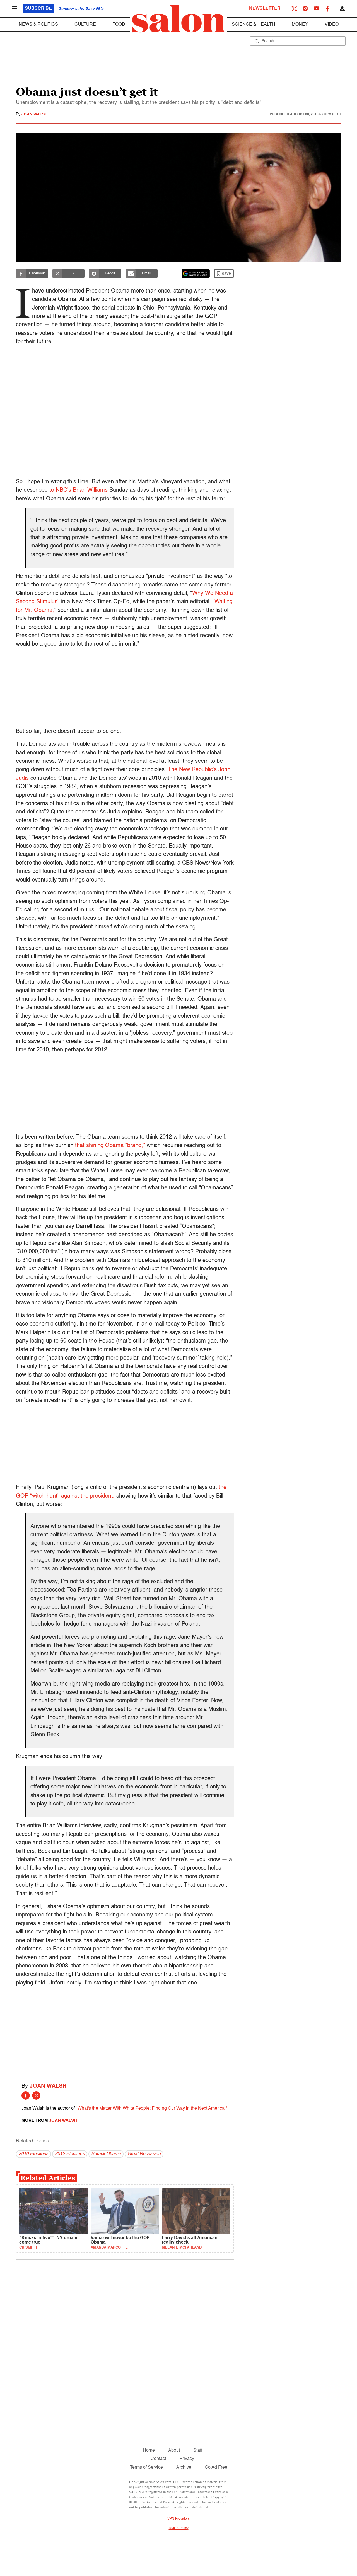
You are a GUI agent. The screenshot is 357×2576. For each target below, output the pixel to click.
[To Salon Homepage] (178, 19)
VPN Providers (178, 2519)
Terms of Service (146, 2468)
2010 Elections (33, 2154)
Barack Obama (106, 2154)
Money (300, 25)
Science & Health (254, 25)
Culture (85, 25)
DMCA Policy (179, 2528)
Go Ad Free (216, 2468)
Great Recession (144, 2154)
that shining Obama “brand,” (110, 1146)
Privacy (187, 2459)
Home (149, 2451)
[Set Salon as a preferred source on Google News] (196, 274)
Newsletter (265, 9)
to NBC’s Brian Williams (79, 490)
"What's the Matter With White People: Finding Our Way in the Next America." (152, 2109)
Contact (158, 2459)
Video (332, 25)
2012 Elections (70, 2154)
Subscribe (38, 9)
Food (119, 25)
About (174, 2451)
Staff (198, 2451)
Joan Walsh (34, 114)
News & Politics (38, 25)
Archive (184, 2468)
